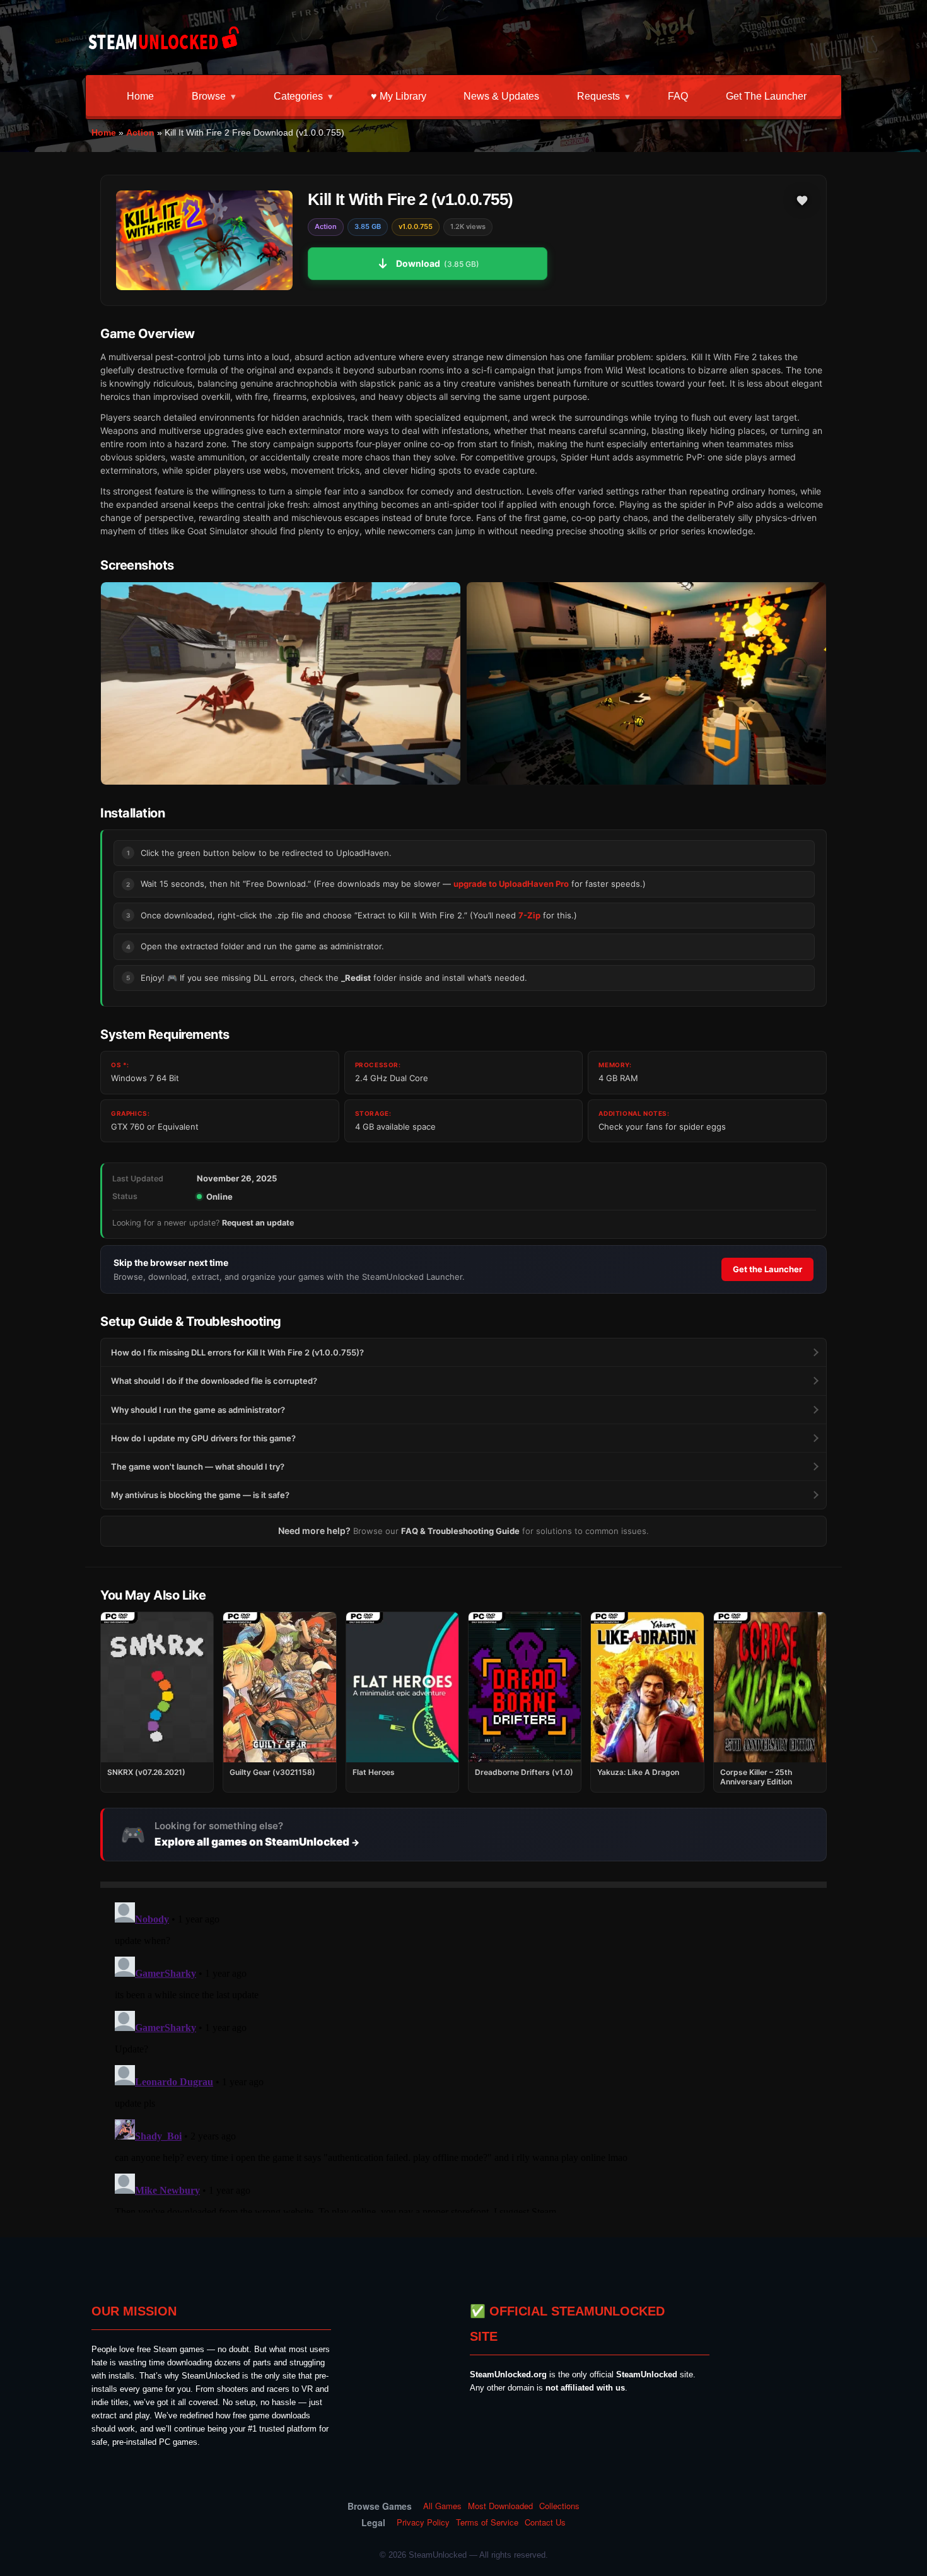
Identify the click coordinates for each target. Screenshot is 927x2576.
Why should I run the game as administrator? (198, 1410)
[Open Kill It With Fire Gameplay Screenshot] (646, 683)
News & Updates (501, 96)
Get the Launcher (766, 96)
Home (140, 96)
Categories (298, 96)
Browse (209, 96)
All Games (442, 2506)
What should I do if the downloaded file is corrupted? (214, 1381)
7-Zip (529, 915)
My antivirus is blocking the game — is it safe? (200, 1495)
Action (140, 132)
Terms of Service (487, 2522)
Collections (559, 2506)
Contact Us (545, 2522)
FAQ (678, 96)
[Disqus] (463, 2055)
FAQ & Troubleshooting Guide (460, 1531)
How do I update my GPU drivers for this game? (203, 1438)
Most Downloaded (500, 2506)
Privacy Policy (423, 2522)
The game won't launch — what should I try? (198, 1467)
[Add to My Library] (802, 201)
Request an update (258, 1223)
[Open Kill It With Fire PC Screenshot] (281, 683)
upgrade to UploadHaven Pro (511, 884)
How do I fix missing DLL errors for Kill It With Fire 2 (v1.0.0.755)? (237, 1352)
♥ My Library (399, 96)
